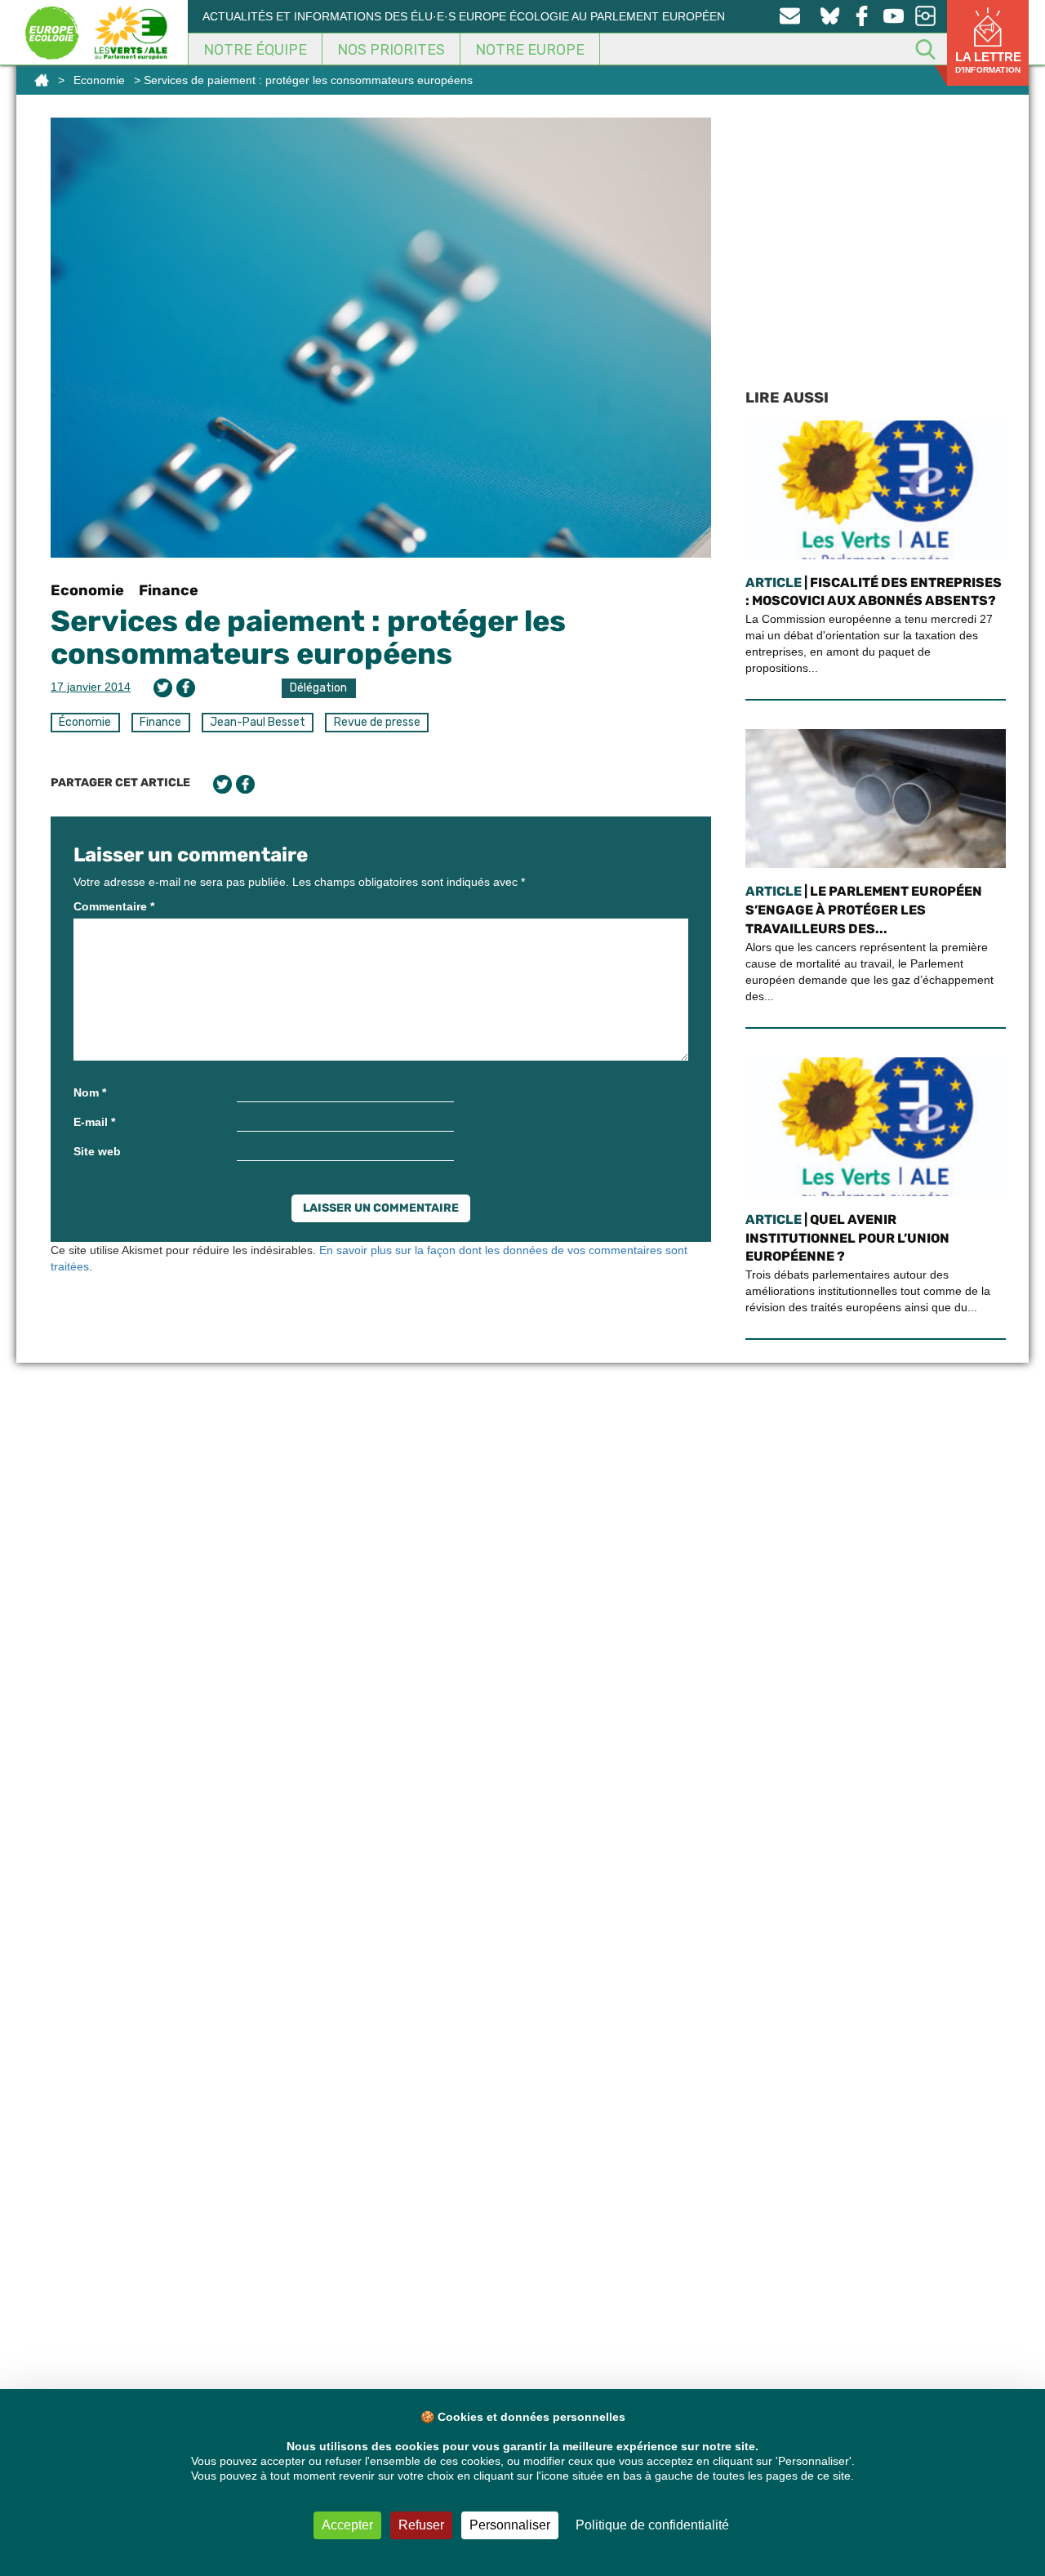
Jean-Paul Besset (258, 722)
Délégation (318, 688)
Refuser (421, 2525)
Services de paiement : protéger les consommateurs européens (308, 637)
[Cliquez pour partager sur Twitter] (163, 688)
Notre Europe (530, 50)
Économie (85, 722)
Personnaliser (510, 2525)
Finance (169, 590)
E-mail (94, 1122)
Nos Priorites (391, 50)
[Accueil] (42, 80)
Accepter (347, 2525)
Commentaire (114, 906)
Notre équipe (255, 50)
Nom (90, 1092)
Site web (97, 1151)
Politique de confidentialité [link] (652, 2525)
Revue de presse (377, 722)
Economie (99, 80)
